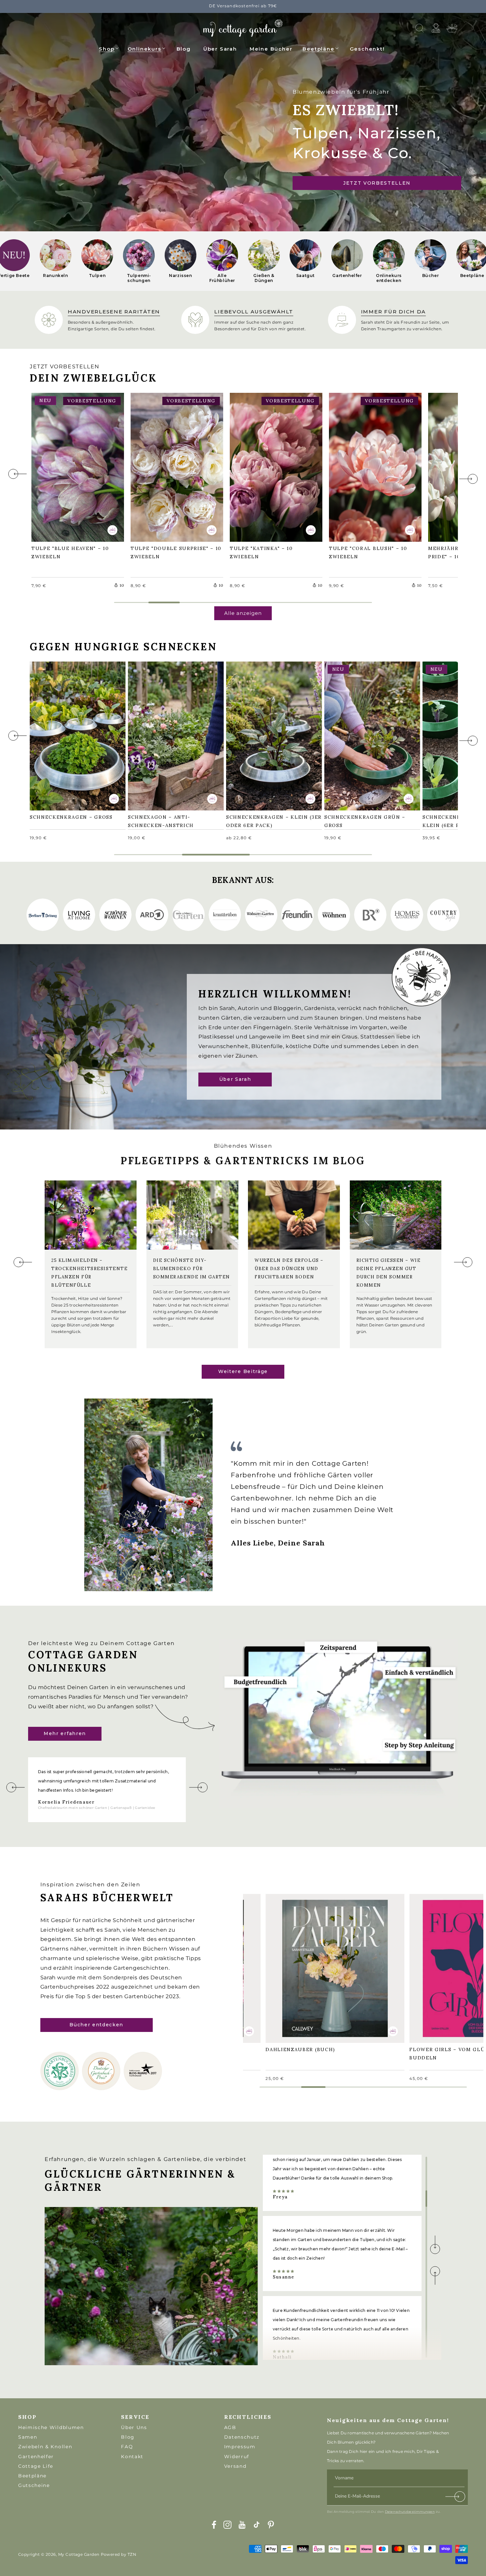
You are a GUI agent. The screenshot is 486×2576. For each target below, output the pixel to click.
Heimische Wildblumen (51, 2427)
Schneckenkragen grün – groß (368, 735)
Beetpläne (318, 49)
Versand (235, 2466)
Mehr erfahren (65, 1733)
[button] (109, 48)
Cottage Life (36, 2466)
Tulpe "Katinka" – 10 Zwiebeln (265, 466)
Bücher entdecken (96, 2025)
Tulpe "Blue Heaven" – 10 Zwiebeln (73, 466)
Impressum (240, 2447)
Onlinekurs (144, 49)
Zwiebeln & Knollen (45, 2447)
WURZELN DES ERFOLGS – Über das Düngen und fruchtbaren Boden (289, 1269)
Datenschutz (242, 2437)
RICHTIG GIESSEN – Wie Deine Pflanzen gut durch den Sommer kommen (389, 1273)
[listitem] (56, 261)
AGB (230, 2427)
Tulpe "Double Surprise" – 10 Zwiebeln (175, 466)
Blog (128, 2437)
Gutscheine (34, 2485)
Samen (28, 2437)
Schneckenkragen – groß (75, 731)
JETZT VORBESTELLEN (377, 183)
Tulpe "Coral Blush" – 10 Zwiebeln (371, 466)
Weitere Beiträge (243, 1371)
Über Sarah (235, 1080)
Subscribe (456, 2498)
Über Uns (134, 2427)
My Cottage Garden (79, 2554)
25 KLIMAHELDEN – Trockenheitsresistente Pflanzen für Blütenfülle (89, 1273)
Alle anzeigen (243, 613)
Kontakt (132, 2457)
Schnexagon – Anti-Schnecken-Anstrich (164, 735)
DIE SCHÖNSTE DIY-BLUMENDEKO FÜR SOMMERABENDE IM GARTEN (192, 1269)
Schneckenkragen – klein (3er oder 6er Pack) (270, 735)
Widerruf (237, 2457)
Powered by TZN (119, 2554)
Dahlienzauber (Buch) (304, 1963)
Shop (107, 49)
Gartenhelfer (36, 2457)
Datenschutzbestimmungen (410, 2512)
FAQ (127, 2447)
